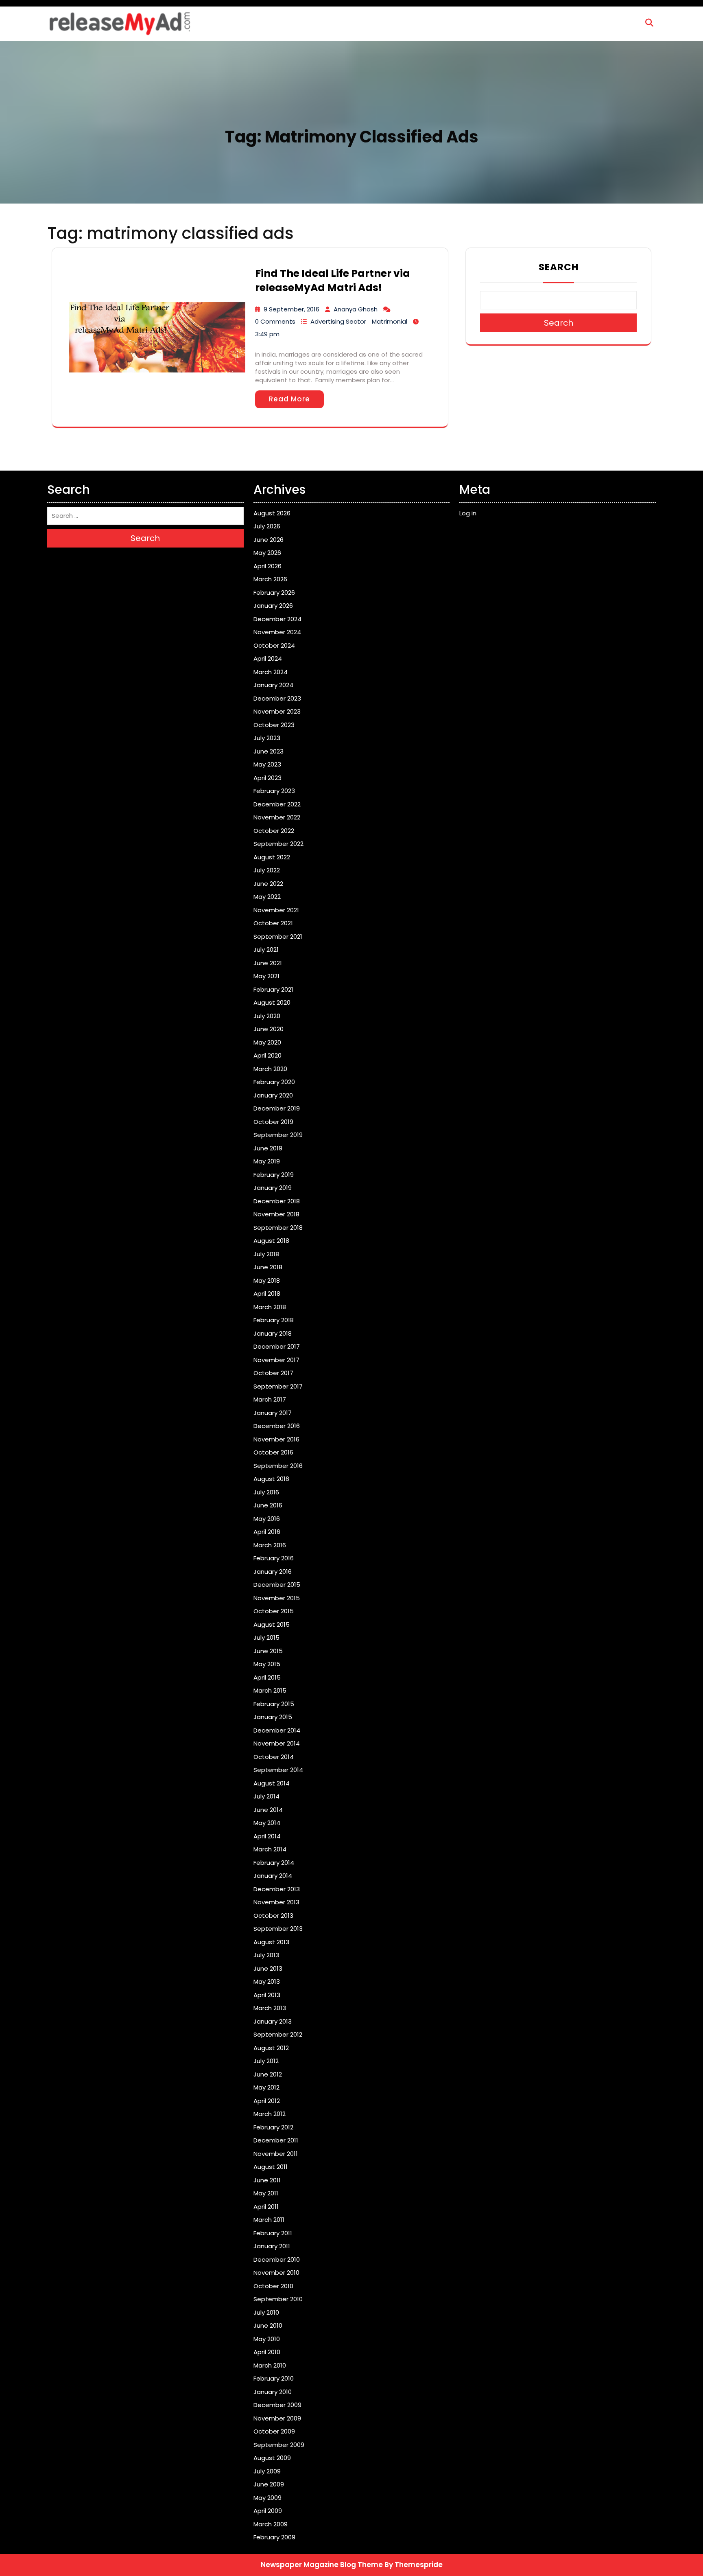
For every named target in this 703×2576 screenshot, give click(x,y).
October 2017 (273, 1373)
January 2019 (273, 1188)
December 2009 (277, 2405)
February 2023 (274, 791)
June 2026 (269, 540)
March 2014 (270, 1849)
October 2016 (273, 1452)
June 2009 (269, 2484)
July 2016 (266, 1492)
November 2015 (277, 1598)
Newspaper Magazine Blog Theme (322, 2565)
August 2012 (271, 2048)
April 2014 (267, 1836)
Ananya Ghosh (356, 309)
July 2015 (266, 1637)
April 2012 (267, 2101)
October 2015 (274, 1611)
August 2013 (271, 1942)
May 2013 (267, 1981)
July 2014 (266, 1796)
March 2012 (270, 2114)
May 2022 (267, 897)
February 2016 (274, 1558)
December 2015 (277, 1585)
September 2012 (278, 2034)
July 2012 (266, 2061)
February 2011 (273, 2233)
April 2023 (267, 778)
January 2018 (273, 1333)
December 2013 (277, 1889)
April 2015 (267, 1677)
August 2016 (271, 1479)
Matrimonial (390, 321)
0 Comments (275, 321)
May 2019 (267, 1161)
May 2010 (267, 2339)
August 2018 (271, 1241)
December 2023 (277, 698)
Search (559, 267)
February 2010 (274, 2378)
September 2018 (278, 1228)
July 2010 (266, 2312)
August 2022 (272, 857)
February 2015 (274, 1704)
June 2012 (268, 2074)
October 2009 (274, 2431)
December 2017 (277, 1346)
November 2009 (277, 2418)
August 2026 (272, 513)
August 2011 (271, 2167)
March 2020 (270, 1069)
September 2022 (278, 844)
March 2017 (270, 1399)
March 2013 (270, 2008)
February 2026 (274, 593)
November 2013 (276, 1902)
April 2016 (267, 1532)
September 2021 (278, 936)
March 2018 (270, 1307)
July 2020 (267, 1016)
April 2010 (267, 2352)
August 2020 (272, 1002)
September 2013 (278, 1929)
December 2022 (277, 804)
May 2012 (266, 2087)
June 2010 (268, 2325)
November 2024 (277, 632)
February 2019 (274, 1175)
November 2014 (277, 1743)
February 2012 (273, 2127)
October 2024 (274, 645)
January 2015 (273, 1717)
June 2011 (267, 2180)
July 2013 (266, 1955)
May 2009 (267, 2498)
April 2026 (267, 566)
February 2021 (273, 989)
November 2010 (276, 2273)
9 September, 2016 (291, 309)
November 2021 (276, 910)
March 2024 (271, 672)
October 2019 (273, 1122)
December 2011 (276, 2140)
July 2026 (267, 526)
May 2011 (266, 2193)
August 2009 (272, 2458)
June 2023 (269, 751)
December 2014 (277, 1730)
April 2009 (268, 2511)
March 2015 (270, 1690)
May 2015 (267, 1664)
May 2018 (267, 1280)
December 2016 (277, 1426)
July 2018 (266, 1254)
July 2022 (267, 870)
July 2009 (267, 2471)
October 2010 (273, 2286)
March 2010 (270, 2365)
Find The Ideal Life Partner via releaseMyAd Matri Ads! (333, 280)
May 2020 (267, 1042)
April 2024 (268, 658)
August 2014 (272, 1783)
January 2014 (273, 1876)
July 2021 (266, 950)
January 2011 (272, 2246)
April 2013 (267, 1995)
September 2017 (278, 1386)
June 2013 (268, 1968)
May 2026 (267, 553)
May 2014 (267, 1823)
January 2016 (273, 1572)
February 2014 (274, 1863)
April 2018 (267, 1293)
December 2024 (277, 619)
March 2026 (270, 579)
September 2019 (278, 1135)
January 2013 (273, 2021)
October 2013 (273, 1916)
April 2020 (267, 1055)
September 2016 (278, 1466)
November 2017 (276, 1360)
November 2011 (276, 2154)
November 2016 (276, 1439)
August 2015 (272, 1624)
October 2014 (274, 1757)
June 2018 (268, 1267)
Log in (468, 513)
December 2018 (277, 1201)
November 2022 (277, 817)
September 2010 (278, 2299)
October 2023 (274, 725)
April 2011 (266, 2207)
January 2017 (273, 1413)
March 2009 (271, 2524)
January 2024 (273, 685)
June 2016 (268, 1505)
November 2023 (277, 711)
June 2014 (268, 1810)
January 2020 (273, 1095)
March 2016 (270, 1545)
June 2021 (268, 963)
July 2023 (267, 738)
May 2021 (266, 976)
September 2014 (278, 1770)
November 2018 (276, 1214)
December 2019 (277, 1108)
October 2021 (273, 923)
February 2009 (274, 2537)
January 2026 (273, 606)
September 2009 (279, 2445)
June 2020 (269, 1029)
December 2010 (277, 2259)
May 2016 (267, 1519)
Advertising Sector (338, 321)
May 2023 (267, 764)
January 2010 (273, 2392)
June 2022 (268, 884)
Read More (289, 399)
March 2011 (269, 2220)
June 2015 (268, 1651)
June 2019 (268, 1148)
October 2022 (274, 831)
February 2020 (274, 1082)
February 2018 (274, 1320)
